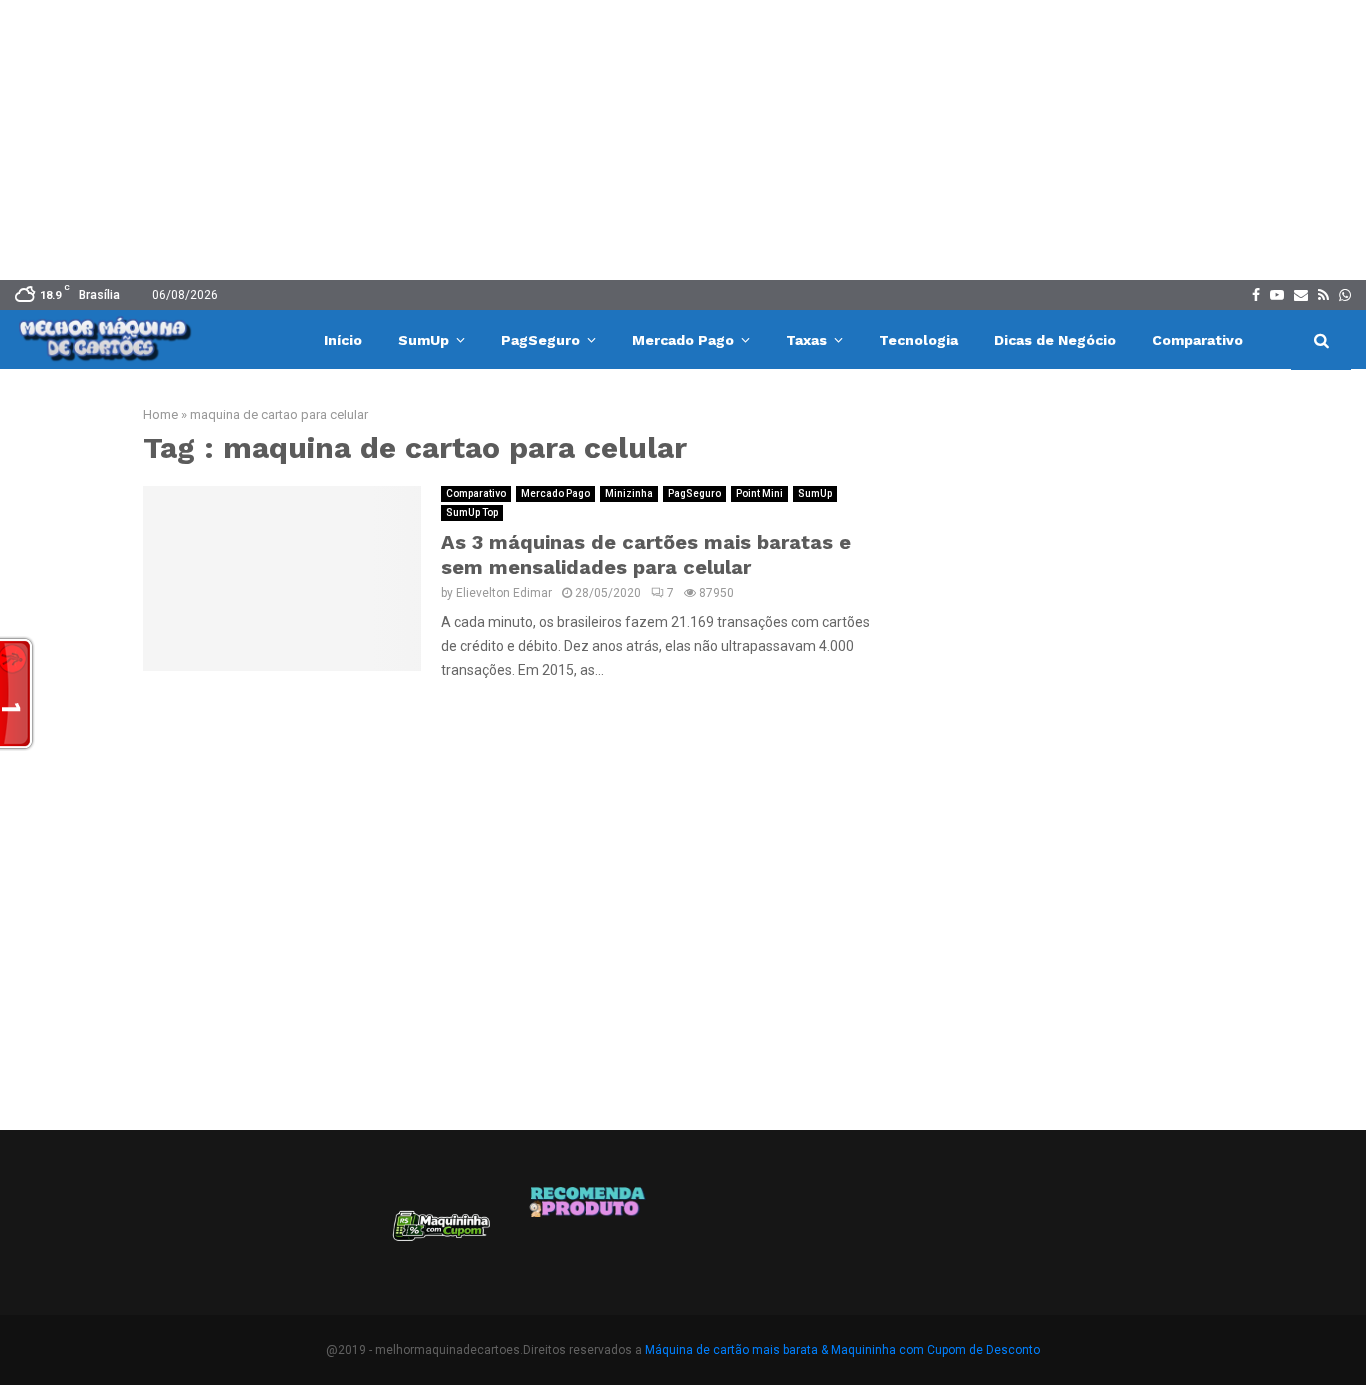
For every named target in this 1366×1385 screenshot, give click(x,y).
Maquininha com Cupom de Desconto (935, 1350)
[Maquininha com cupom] (439, 1233)
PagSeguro (540, 340)
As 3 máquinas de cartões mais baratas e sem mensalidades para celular (646, 554)
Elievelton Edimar (504, 593)
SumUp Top (472, 512)
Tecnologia (918, 340)
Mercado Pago (683, 340)
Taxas (806, 340)
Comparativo (1197, 340)
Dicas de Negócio (1055, 340)
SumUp (423, 340)
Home (160, 414)
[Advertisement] (683, 140)
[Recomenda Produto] (589, 1233)
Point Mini (759, 493)
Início (343, 340)
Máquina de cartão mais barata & (736, 1350)
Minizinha (629, 493)
